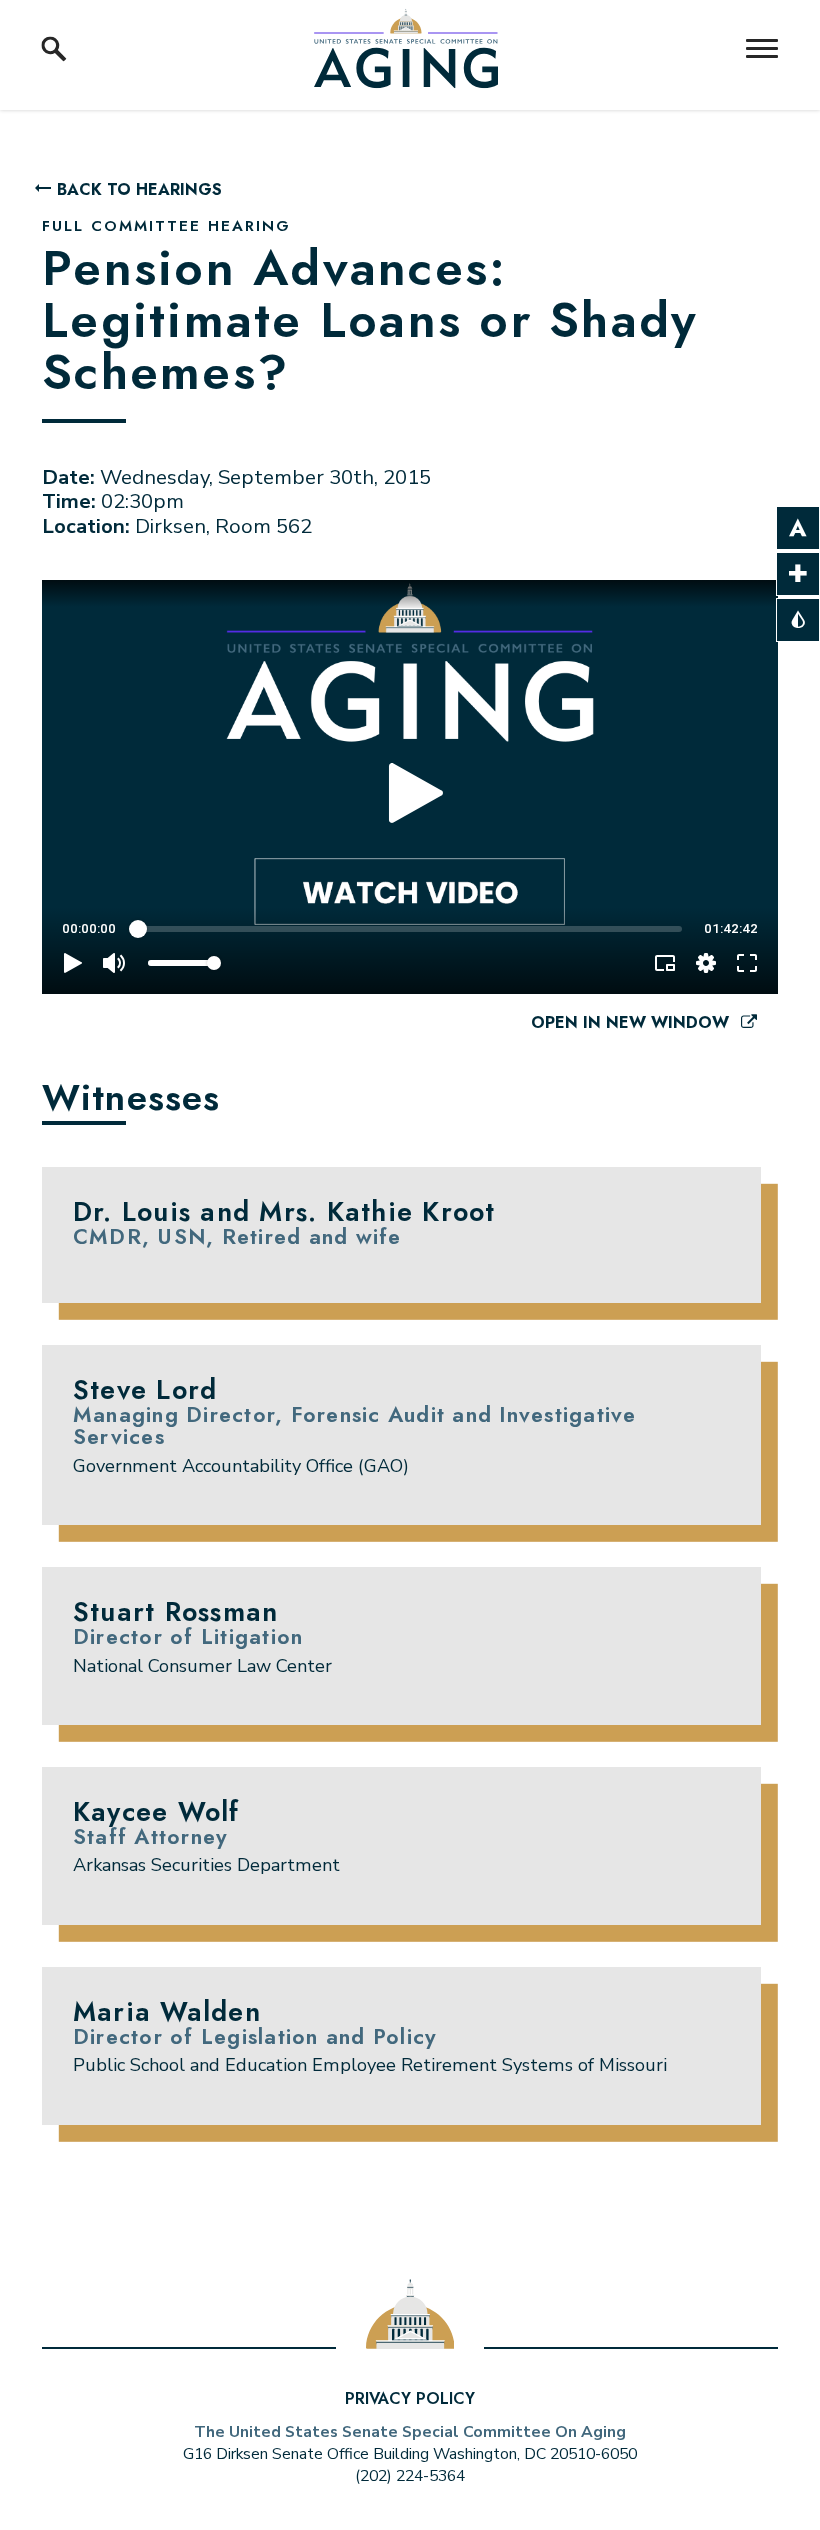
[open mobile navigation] (762, 48)
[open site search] (54, 49)
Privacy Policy (410, 2398)
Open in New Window (632, 1022)
